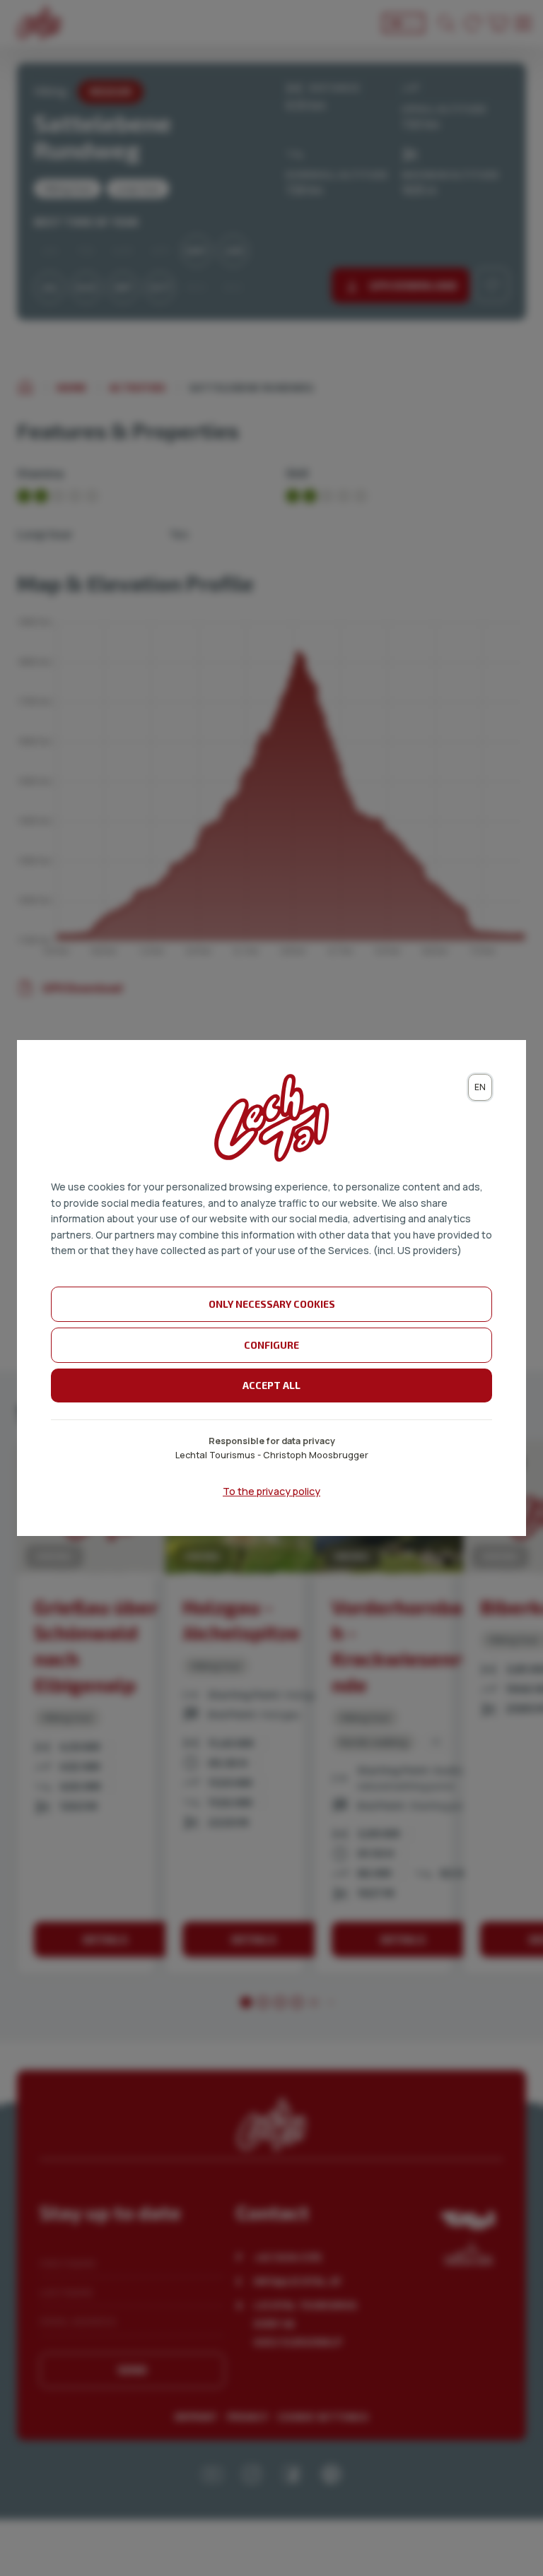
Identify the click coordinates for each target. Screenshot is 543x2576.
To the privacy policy (271, 1491)
